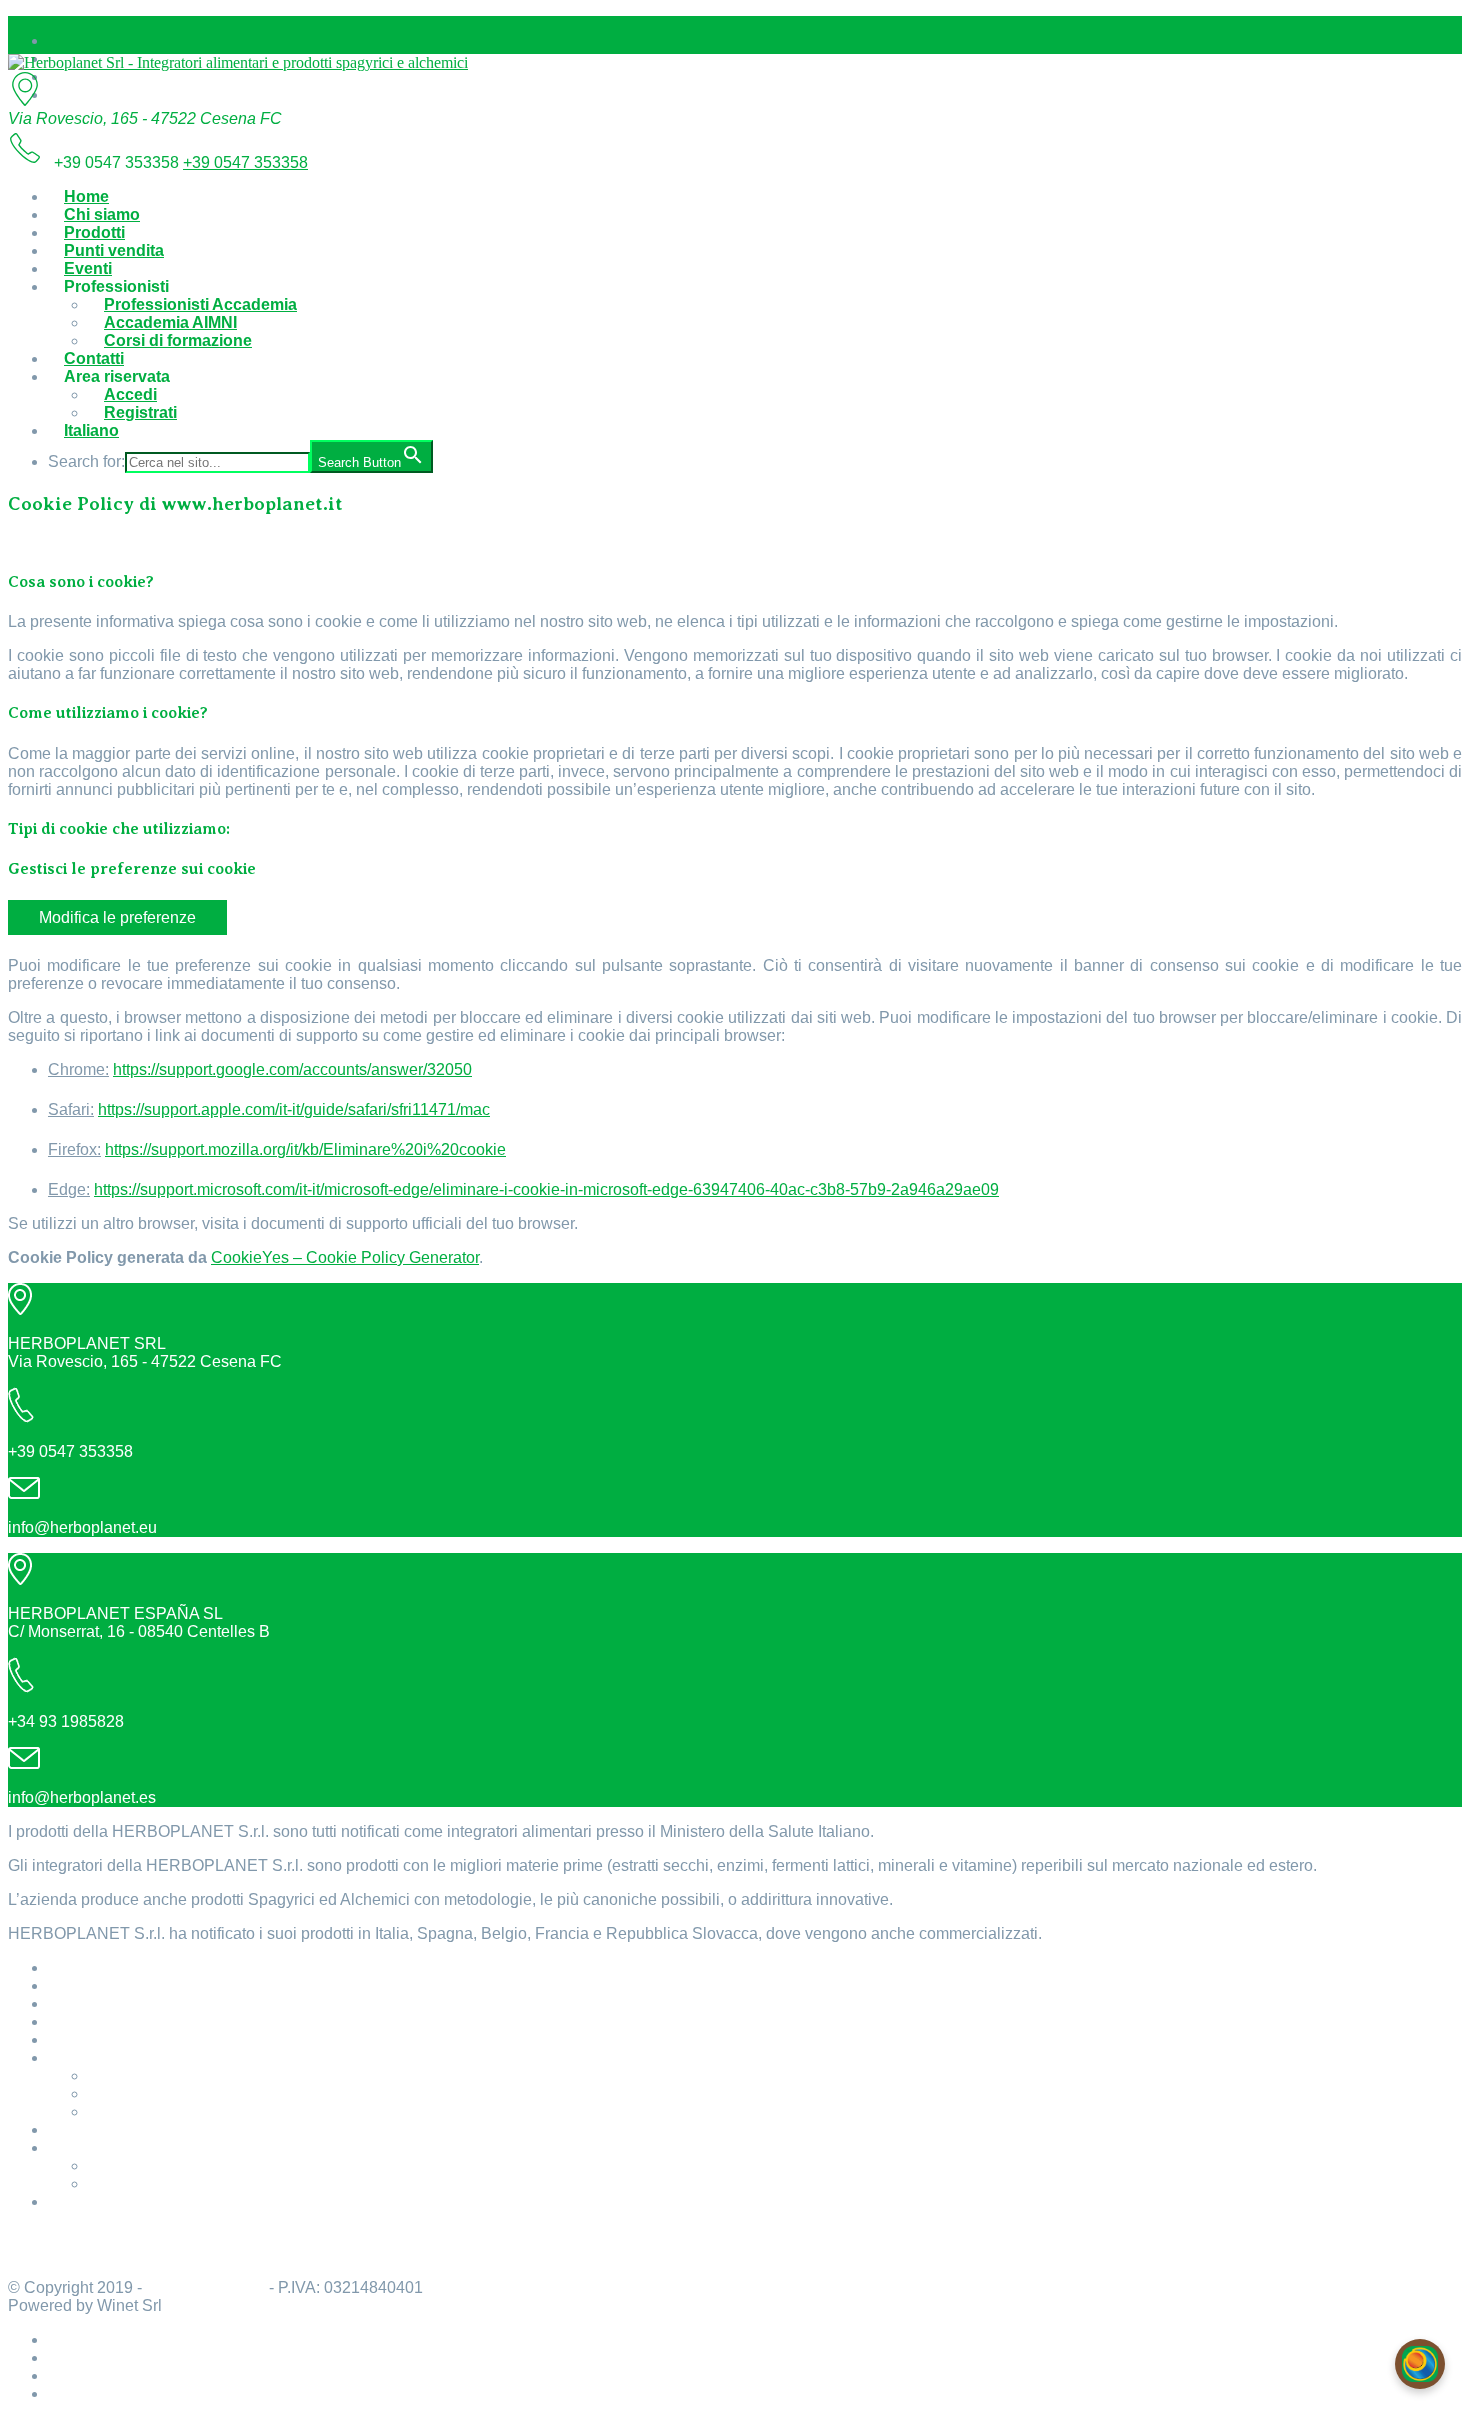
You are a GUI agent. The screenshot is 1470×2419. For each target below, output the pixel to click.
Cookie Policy (60, 2235)
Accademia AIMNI (170, 322)
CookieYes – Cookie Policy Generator (345, 1257)
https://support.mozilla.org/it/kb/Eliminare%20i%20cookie (305, 1149)
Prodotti (94, 232)
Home (86, 196)
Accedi (130, 394)
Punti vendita (114, 250)
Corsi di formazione (178, 340)
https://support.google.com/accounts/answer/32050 (292, 1069)
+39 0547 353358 (245, 162)
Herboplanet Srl (205, 2287)
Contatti (94, 358)
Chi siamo (102, 214)
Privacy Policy (62, 2253)
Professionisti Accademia (200, 304)
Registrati (140, 412)
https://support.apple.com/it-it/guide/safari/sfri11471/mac (294, 1109)
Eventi (88, 268)
